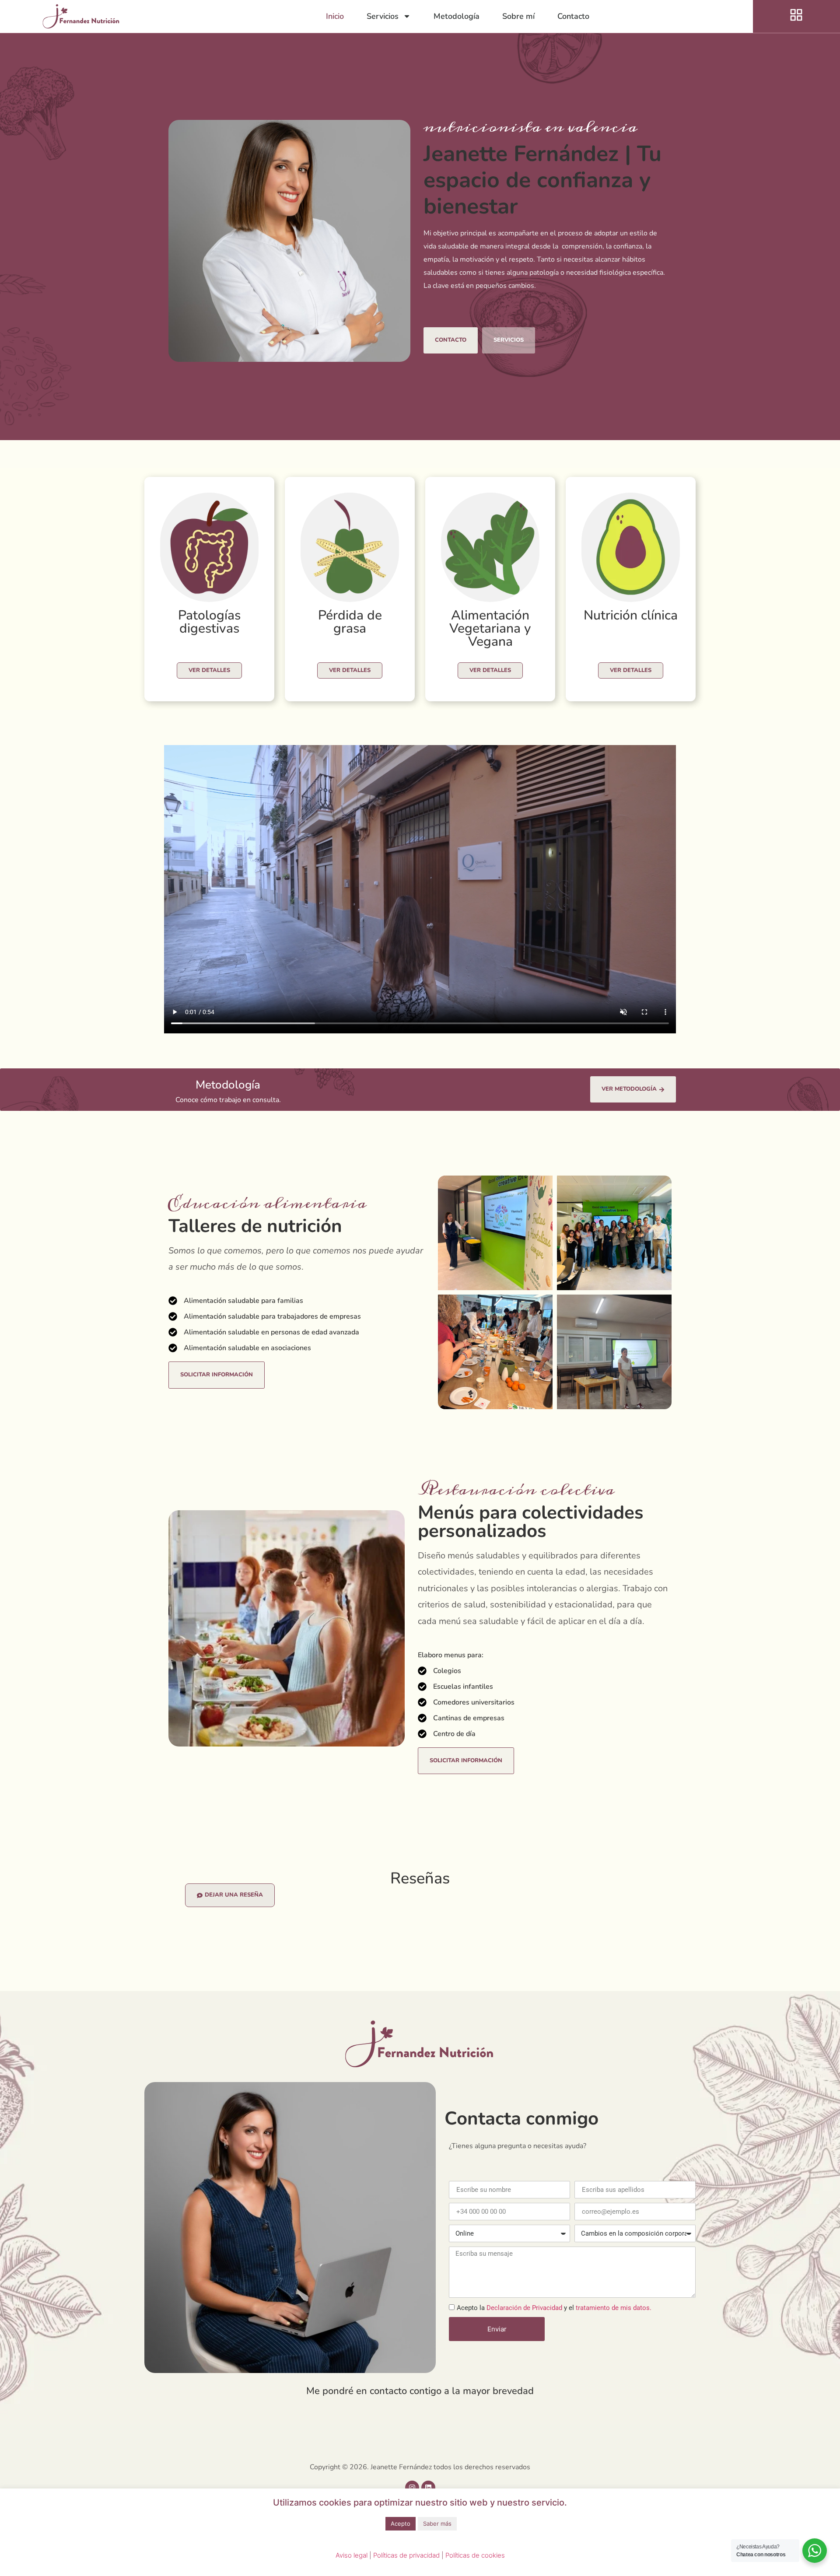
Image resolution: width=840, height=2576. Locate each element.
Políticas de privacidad (406, 2555)
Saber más (437, 2523)
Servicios (383, 16)
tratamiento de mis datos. (614, 2308)
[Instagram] (412, 2488)
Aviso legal (352, 2555)
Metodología (457, 16)
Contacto (573, 16)
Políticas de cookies (475, 2555)
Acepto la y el (554, 2308)
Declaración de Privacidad (525, 2308)
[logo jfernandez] (81, 16)
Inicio (335, 16)
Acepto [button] (401, 2523)
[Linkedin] (428, 2488)
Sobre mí (518, 16)
